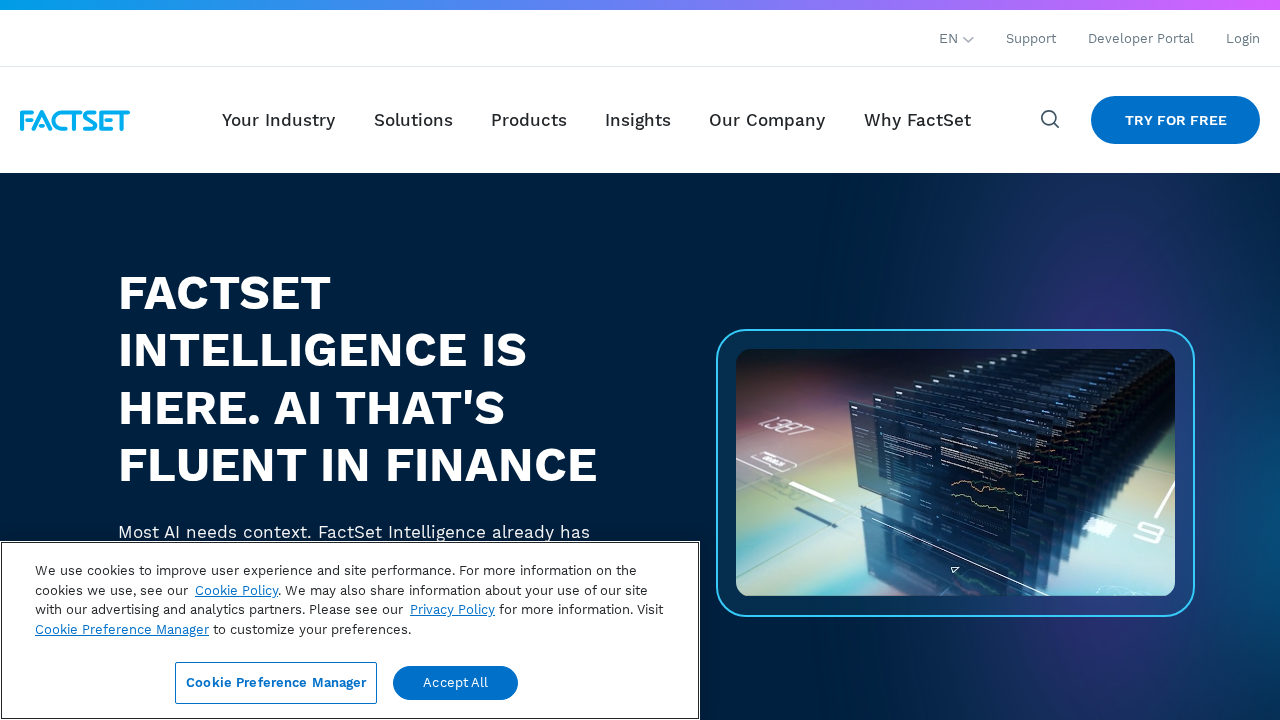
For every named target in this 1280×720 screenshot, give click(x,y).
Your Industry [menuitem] (278, 120)
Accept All (455, 682)
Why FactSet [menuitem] (917, 120)
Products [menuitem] (529, 120)
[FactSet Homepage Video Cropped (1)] (956, 472)
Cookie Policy (236, 590)
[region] (350, 630)
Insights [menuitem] (638, 120)
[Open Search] (1051, 120)
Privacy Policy (452, 609)
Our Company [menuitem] (767, 120)
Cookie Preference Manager (276, 682)
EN (951, 38)
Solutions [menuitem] (413, 120)
